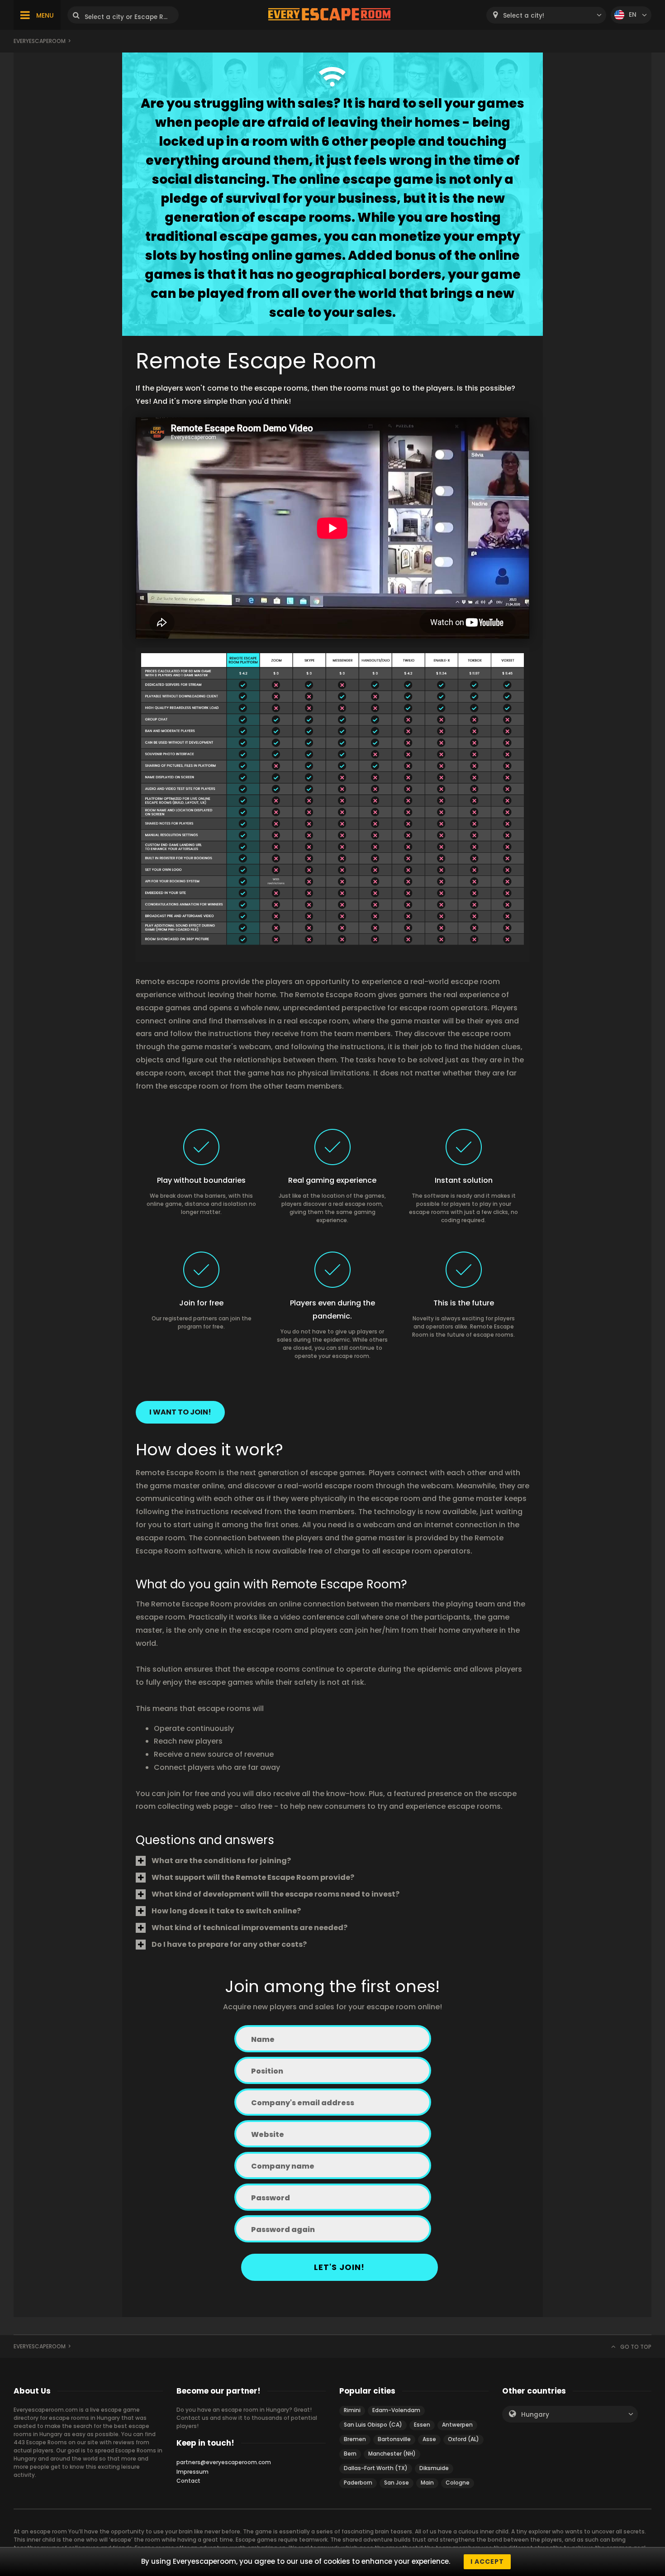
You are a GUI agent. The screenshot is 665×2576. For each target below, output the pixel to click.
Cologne (458, 2483)
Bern (350, 2454)
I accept (487, 2562)
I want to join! (180, 1412)
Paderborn (358, 2483)
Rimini (352, 2410)
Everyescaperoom (40, 41)
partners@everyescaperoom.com (224, 2462)
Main (427, 2483)
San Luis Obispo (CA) (373, 2425)
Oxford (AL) (463, 2439)
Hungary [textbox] (535, 2415)
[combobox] (546, 15)
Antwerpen (457, 2425)
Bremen (355, 2439)
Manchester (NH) (392, 2454)
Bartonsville (394, 2439)
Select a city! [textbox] (524, 16)
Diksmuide (434, 2468)
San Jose (397, 2483)
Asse (429, 2439)
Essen (422, 2425)
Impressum (192, 2472)
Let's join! (339, 2267)
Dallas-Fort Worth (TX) (376, 2468)
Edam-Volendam (396, 2410)
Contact (188, 2481)
